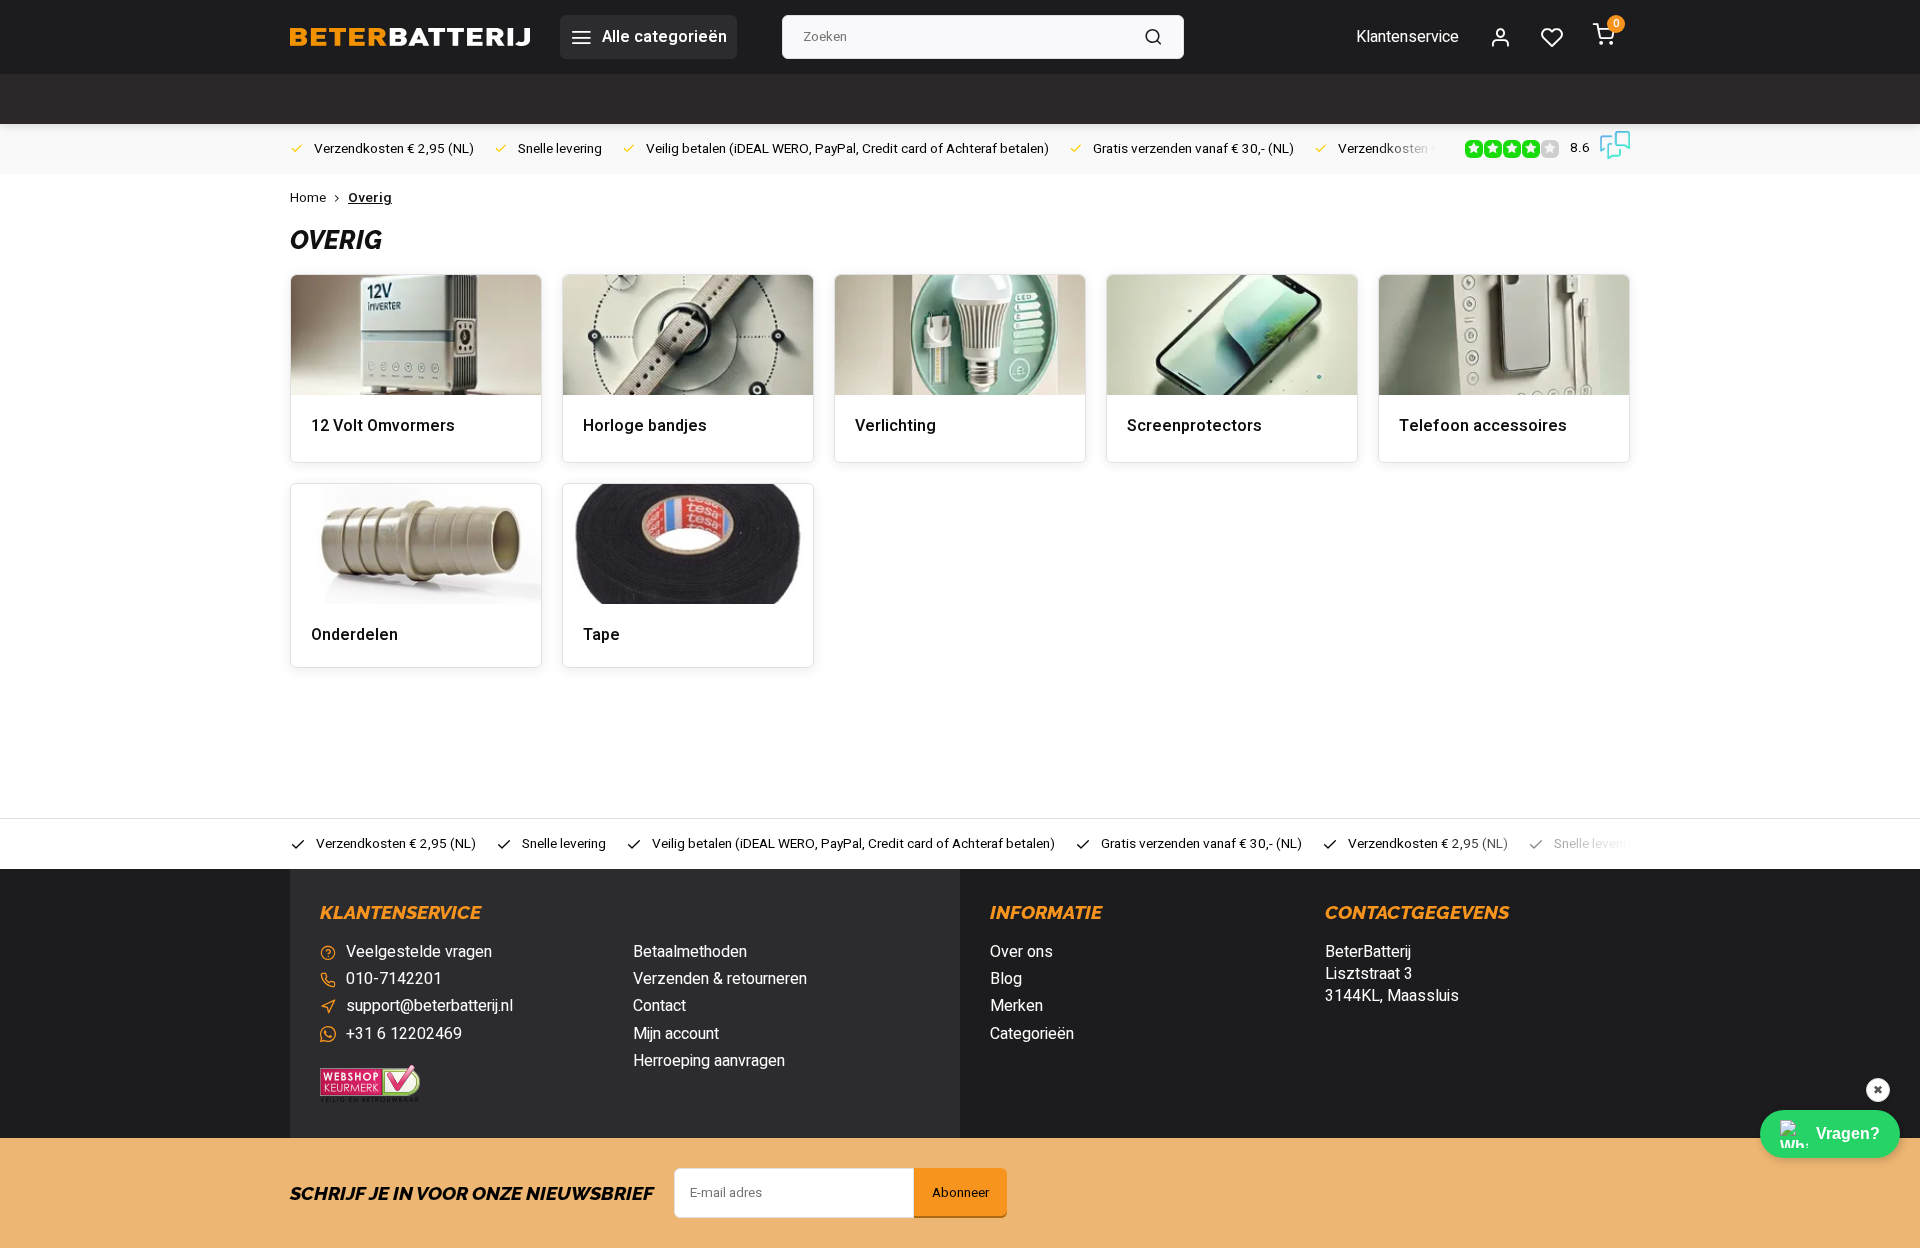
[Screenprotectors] (1232, 335)
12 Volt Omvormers (383, 426)
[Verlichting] (960, 335)
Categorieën (1032, 1034)
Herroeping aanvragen (709, 1061)
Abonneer (960, 1193)
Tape (601, 635)
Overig (370, 198)
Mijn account (676, 1034)
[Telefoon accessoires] (1504, 335)
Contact (659, 1006)
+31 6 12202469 (404, 1034)
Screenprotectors (1194, 426)
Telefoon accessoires (1483, 426)
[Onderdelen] (416, 544)
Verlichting (895, 426)
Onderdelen (354, 635)
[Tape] (688, 544)
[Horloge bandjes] (688, 335)
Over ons (1021, 952)
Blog (1006, 979)
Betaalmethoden (690, 952)
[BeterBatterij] (410, 37)
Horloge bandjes (645, 426)
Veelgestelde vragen (419, 952)
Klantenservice (1407, 37)
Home (308, 198)
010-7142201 (394, 979)
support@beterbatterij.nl (429, 1006)
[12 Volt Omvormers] (416, 335)
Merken (1016, 1006)
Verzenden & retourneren (720, 979)
